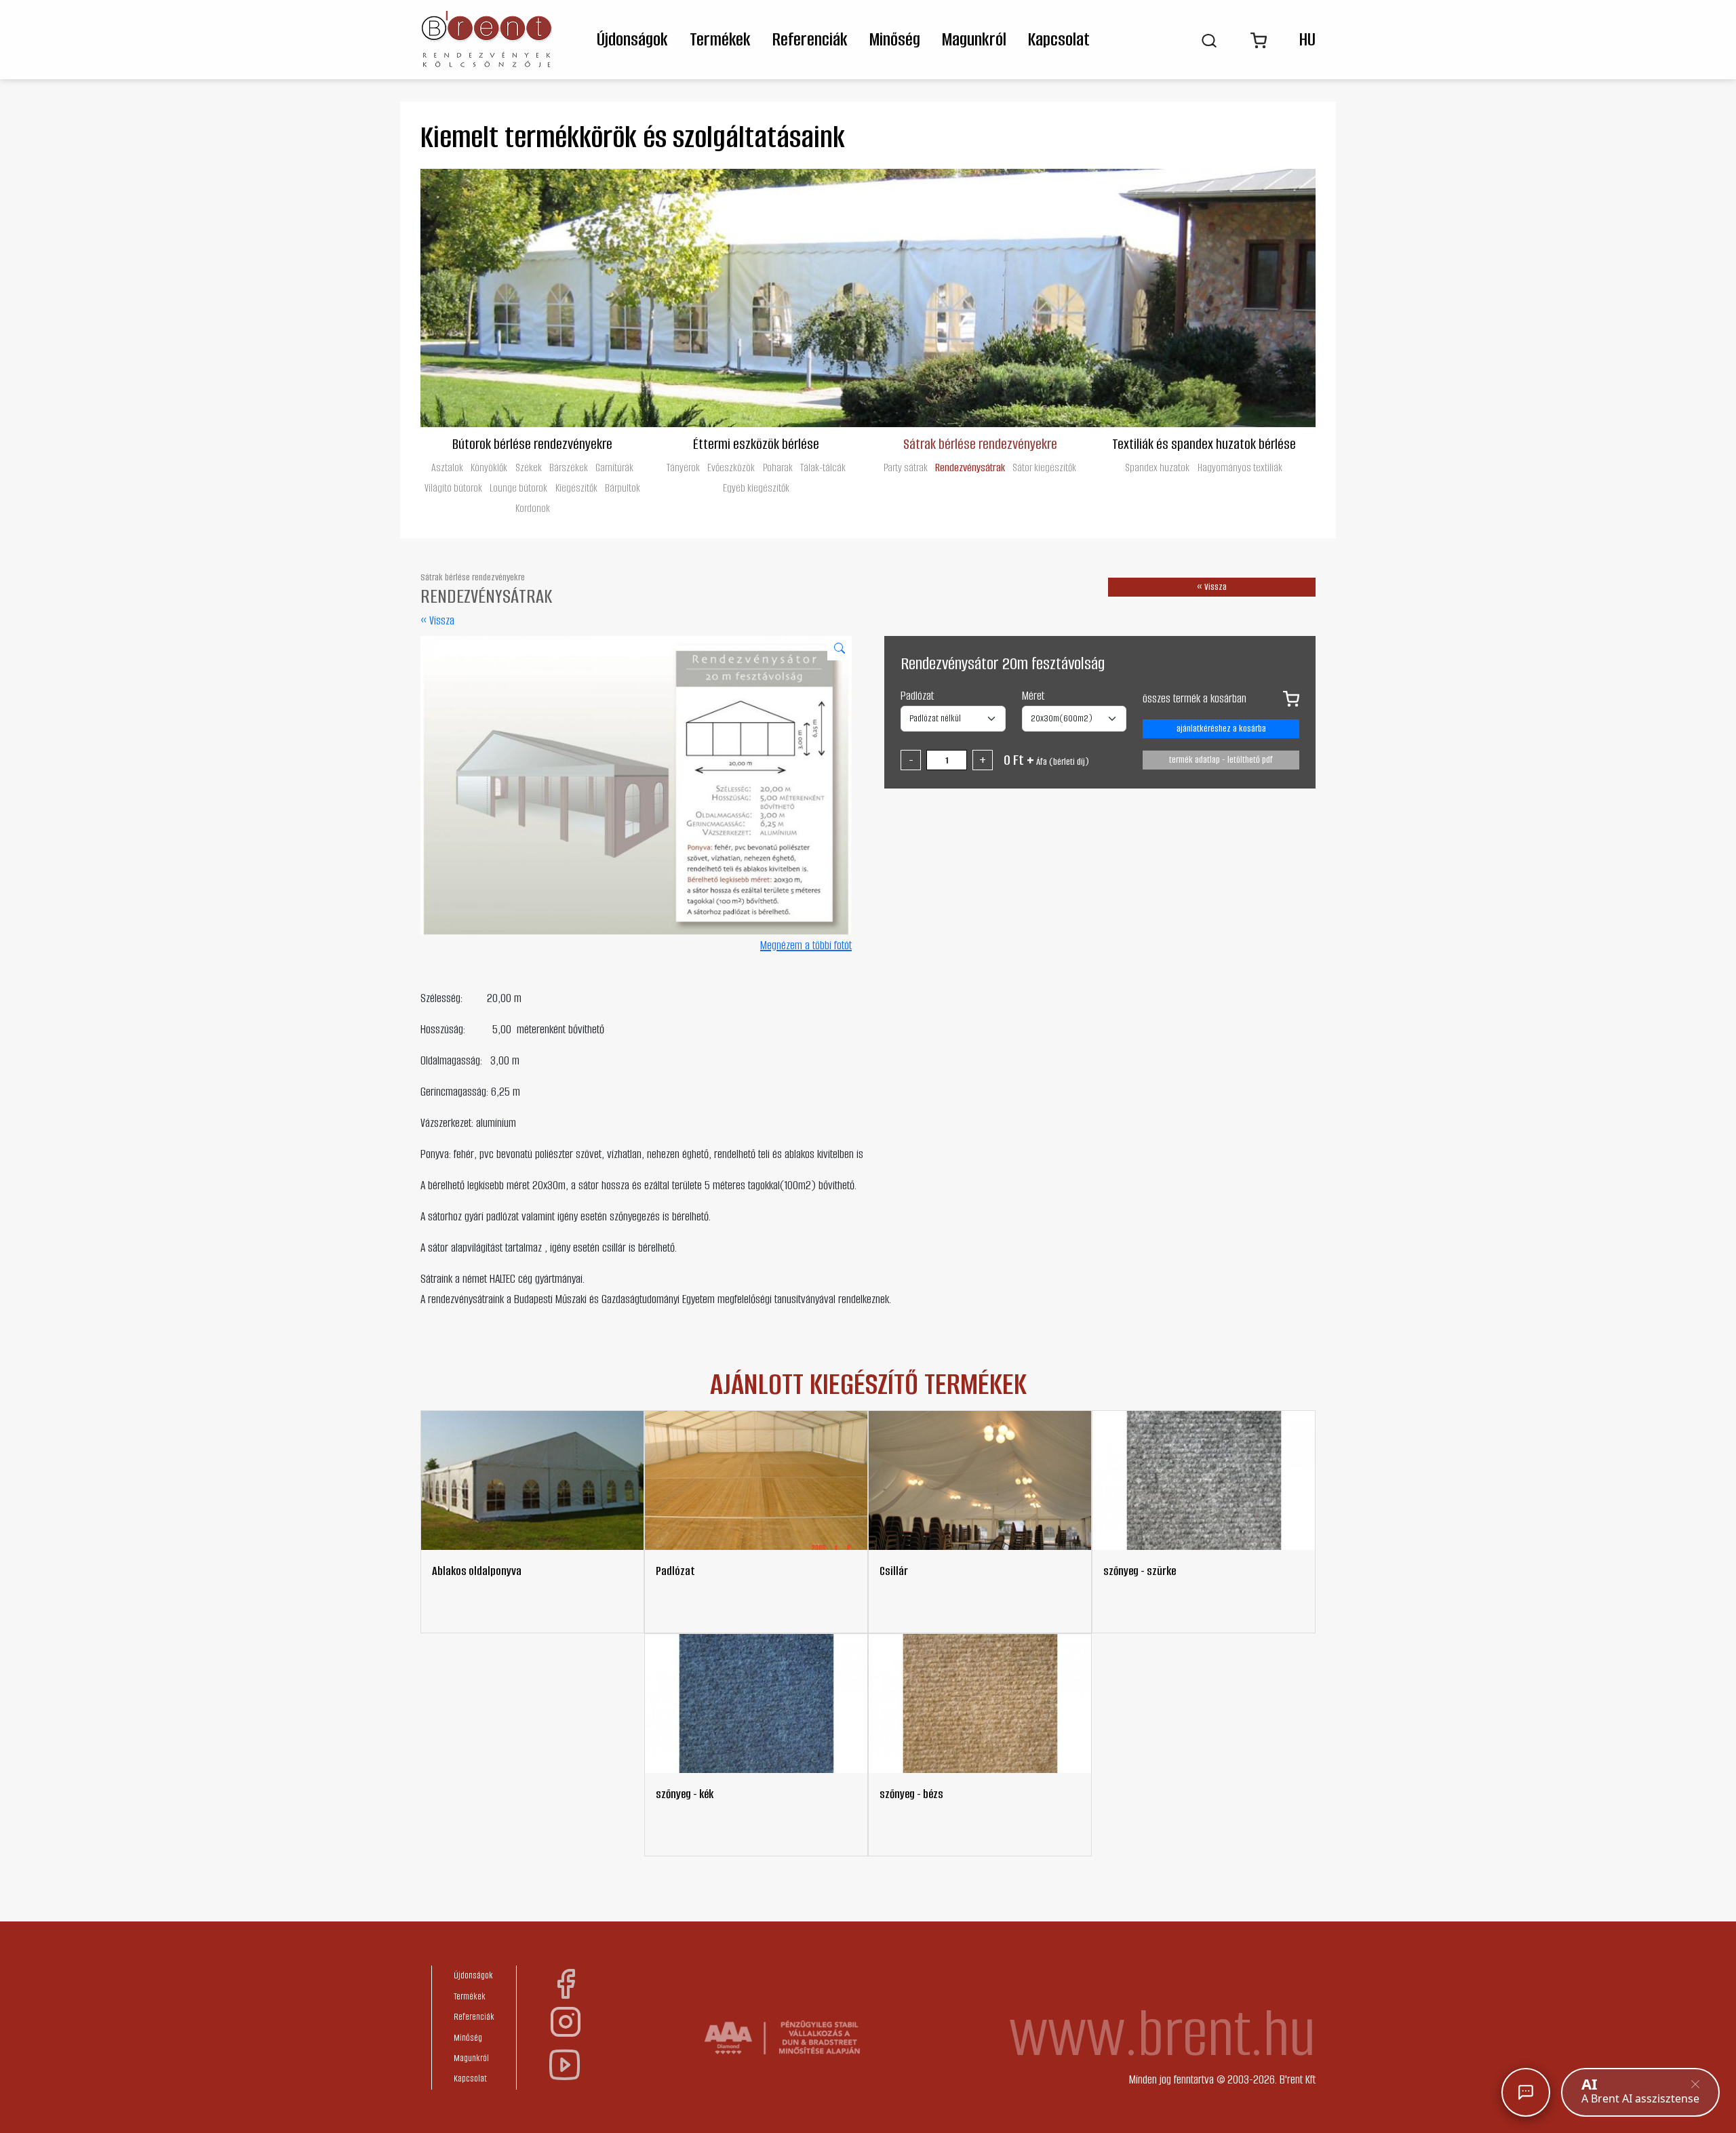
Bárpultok (623, 488)
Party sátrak (906, 467)
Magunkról (974, 39)
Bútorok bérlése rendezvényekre (532, 443)
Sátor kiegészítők (1044, 467)
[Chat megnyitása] (1526, 2092)
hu (1307, 39)
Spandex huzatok (1157, 467)
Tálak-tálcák (823, 467)
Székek (529, 467)
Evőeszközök (731, 467)
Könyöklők (489, 467)
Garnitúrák (614, 467)
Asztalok (447, 467)
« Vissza (437, 620)
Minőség (895, 39)
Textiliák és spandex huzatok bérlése (1204, 443)
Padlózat (917, 696)
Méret (1033, 696)
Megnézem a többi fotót (806, 945)
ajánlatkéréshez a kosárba (1221, 729)
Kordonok (533, 508)
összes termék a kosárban (1195, 698)
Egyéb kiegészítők (756, 488)
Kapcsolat (1059, 39)
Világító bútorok (453, 488)
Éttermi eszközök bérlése (756, 443)
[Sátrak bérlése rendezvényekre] (980, 298)
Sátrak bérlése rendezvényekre (980, 443)
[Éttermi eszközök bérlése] (756, 298)
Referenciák (810, 39)
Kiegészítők (576, 488)
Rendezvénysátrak (970, 467)
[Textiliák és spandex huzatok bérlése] (1204, 298)
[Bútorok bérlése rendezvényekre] (532, 298)
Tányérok (683, 467)
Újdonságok (632, 39)
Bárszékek (569, 467)
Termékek (720, 39)
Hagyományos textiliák (1240, 467)
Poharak (778, 467)
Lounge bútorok (518, 488)
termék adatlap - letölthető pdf (1221, 760)
